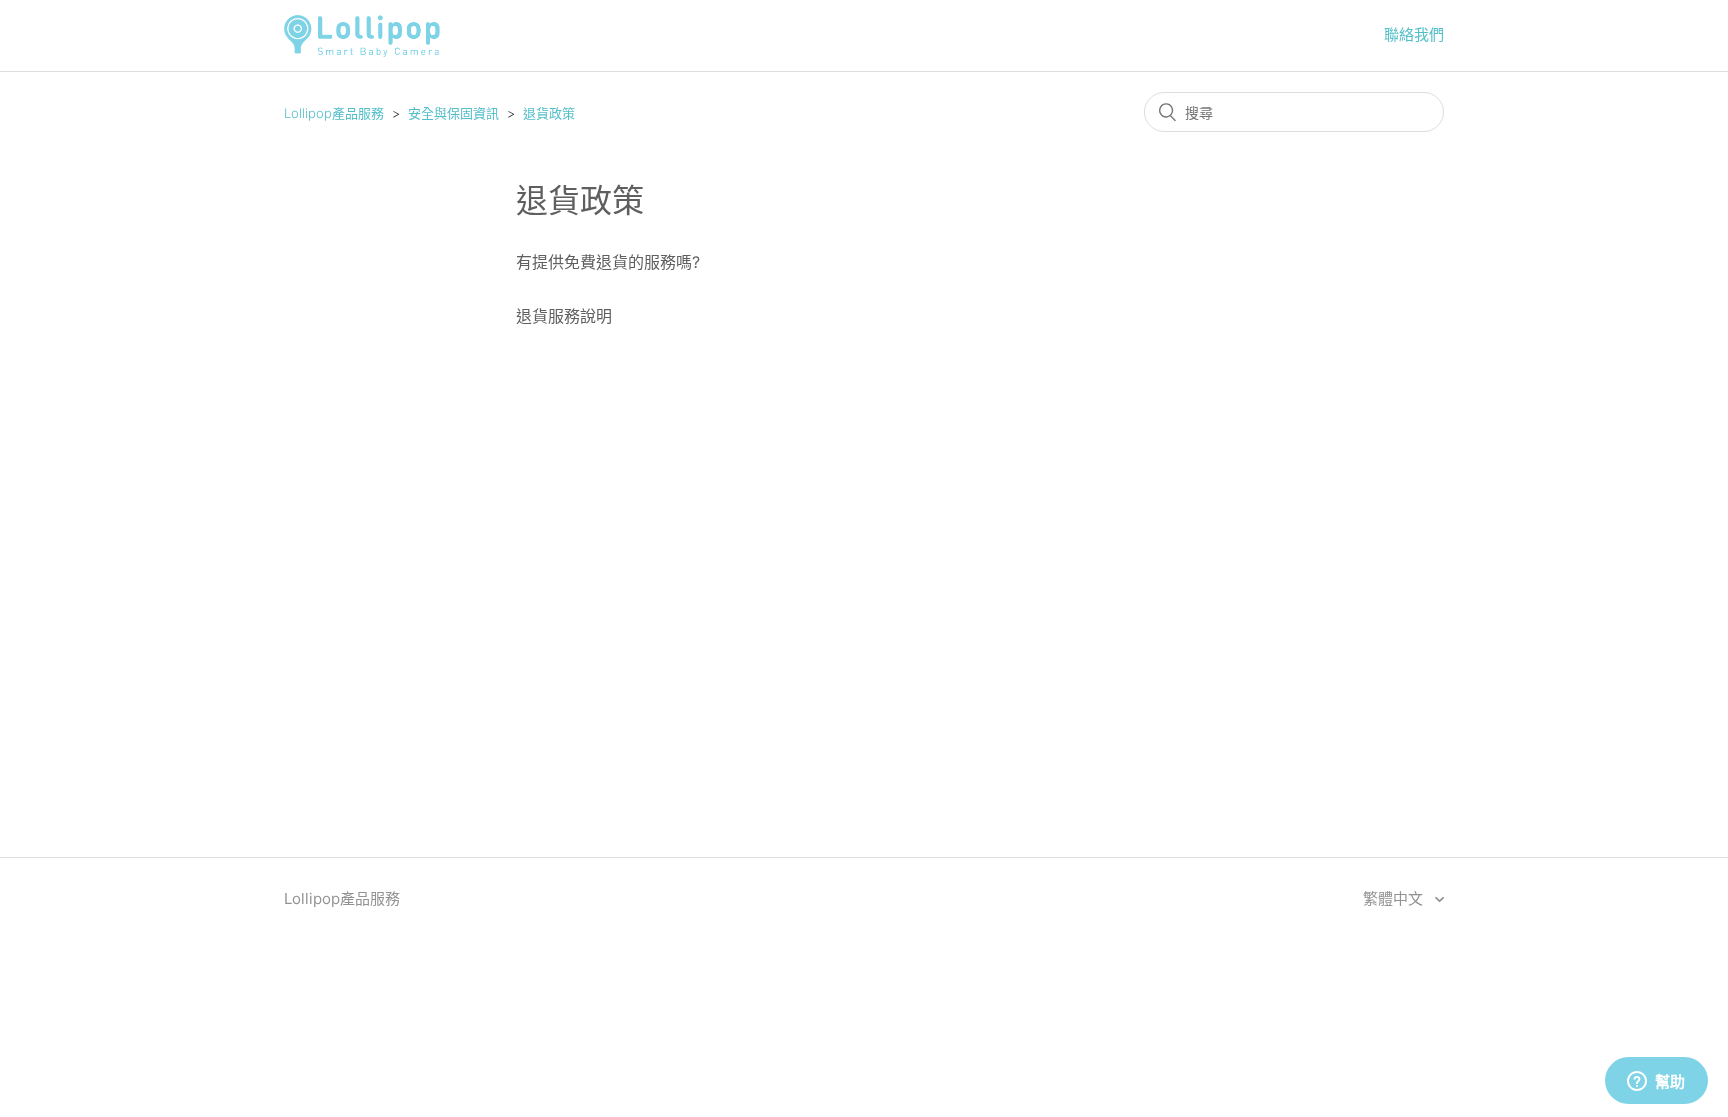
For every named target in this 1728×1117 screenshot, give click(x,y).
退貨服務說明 (564, 316)
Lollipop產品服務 (334, 113)
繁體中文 (1395, 898)
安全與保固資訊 (453, 113)
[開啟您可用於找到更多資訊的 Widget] (1656, 1082)
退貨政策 (549, 113)
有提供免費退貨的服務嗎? (608, 262)
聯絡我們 (1414, 34)
